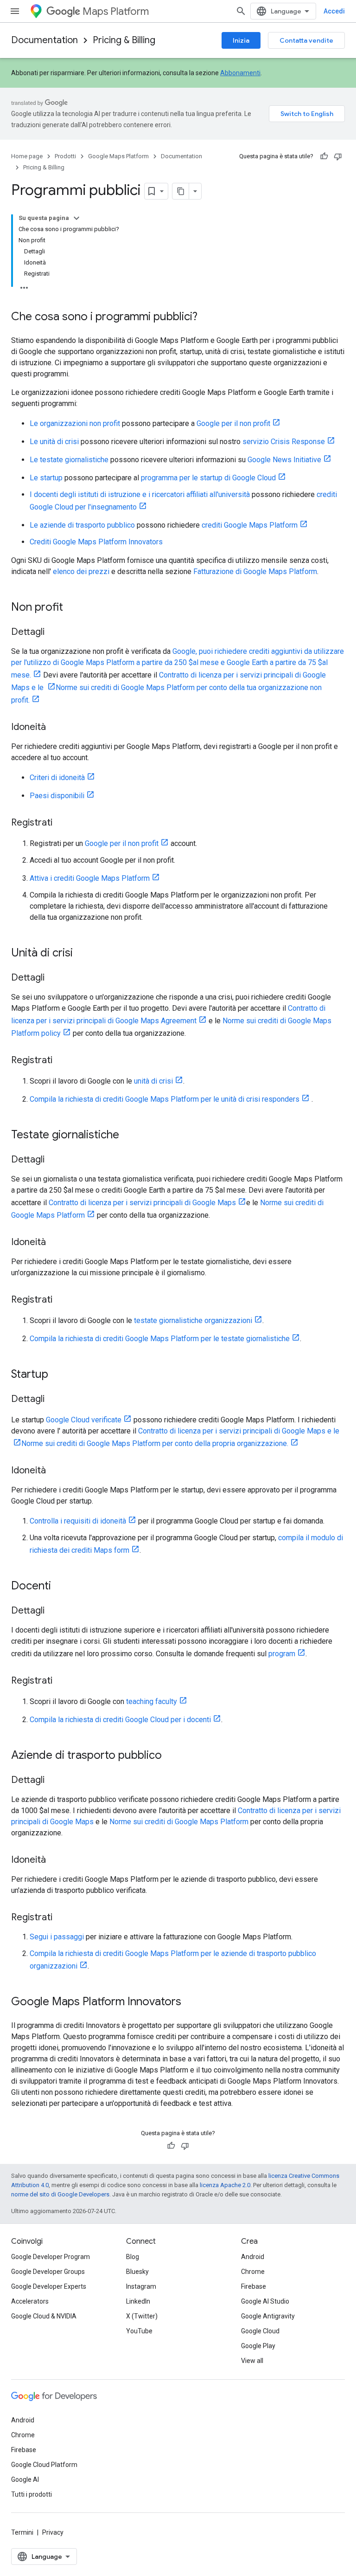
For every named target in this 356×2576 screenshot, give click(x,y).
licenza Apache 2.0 (225, 2185)
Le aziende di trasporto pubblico (82, 525)
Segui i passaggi (57, 1937)
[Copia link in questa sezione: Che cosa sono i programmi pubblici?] (207, 317)
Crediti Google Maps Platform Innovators (96, 542)
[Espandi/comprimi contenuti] (76, 218)
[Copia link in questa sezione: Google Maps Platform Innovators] (191, 2002)
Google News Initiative (284, 460)
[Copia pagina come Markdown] (181, 191)
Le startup (46, 478)
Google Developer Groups (48, 2272)
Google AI (25, 2479)
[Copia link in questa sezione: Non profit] (72, 608)
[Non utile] (338, 156)
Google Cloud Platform (44, 2465)
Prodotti (65, 156)
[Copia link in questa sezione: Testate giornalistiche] (128, 1136)
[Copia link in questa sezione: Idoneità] (55, 728)
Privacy (53, 2532)
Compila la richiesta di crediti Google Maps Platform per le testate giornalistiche (160, 1339)
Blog (133, 2257)
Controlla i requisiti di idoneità (78, 1521)
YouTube (139, 2331)
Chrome (253, 2272)
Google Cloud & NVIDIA (44, 2316)
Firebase (254, 2286)
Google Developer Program (51, 2257)
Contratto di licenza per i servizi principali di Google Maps (142, 1203)
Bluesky (137, 2272)
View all (252, 2361)
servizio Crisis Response (284, 442)
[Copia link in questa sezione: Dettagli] (54, 633)
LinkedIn (138, 2301)
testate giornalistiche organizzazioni (193, 1320)
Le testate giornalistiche (69, 460)
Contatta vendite (306, 40)
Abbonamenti (240, 73)
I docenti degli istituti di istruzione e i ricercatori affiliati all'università (140, 494)
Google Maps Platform (118, 156)
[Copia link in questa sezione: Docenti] (60, 1587)
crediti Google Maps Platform (250, 525)
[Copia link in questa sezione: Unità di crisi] (82, 954)
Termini (22, 2532)
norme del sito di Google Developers (60, 2194)
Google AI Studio (265, 2301)
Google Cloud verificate (84, 1420)
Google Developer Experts (49, 2286)
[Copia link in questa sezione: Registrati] (62, 823)
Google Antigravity (268, 2316)
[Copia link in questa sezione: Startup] (57, 1375)
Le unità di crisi (54, 442)
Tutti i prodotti (32, 2494)
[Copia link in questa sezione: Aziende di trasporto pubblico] (171, 1756)
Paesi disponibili (57, 796)
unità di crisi (153, 1081)
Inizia (241, 40)
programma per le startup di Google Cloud (208, 478)
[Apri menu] (15, 11)
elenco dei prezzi (81, 571)
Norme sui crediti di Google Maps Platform (179, 1822)
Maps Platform (116, 11)
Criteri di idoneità (57, 778)
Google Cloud (260, 2331)
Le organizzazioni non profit (75, 423)
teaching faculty (152, 1701)
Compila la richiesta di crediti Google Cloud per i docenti (120, 1720)
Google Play (258, 2346)
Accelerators (30, 2301)
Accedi (334, 11)
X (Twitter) (142, 2316)
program (282, 1654)
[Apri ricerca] (241, 11)
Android (253, 2257)
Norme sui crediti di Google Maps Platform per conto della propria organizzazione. (155, 1443)
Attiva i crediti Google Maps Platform (90, 878)
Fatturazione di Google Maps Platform (255, 571)
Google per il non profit (233, 423)
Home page (27, 156)
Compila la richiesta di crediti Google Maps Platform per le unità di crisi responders (165, 1099)
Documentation (44, 40)
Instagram (141, 2286)
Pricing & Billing (124, 40)
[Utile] (324, 156)
